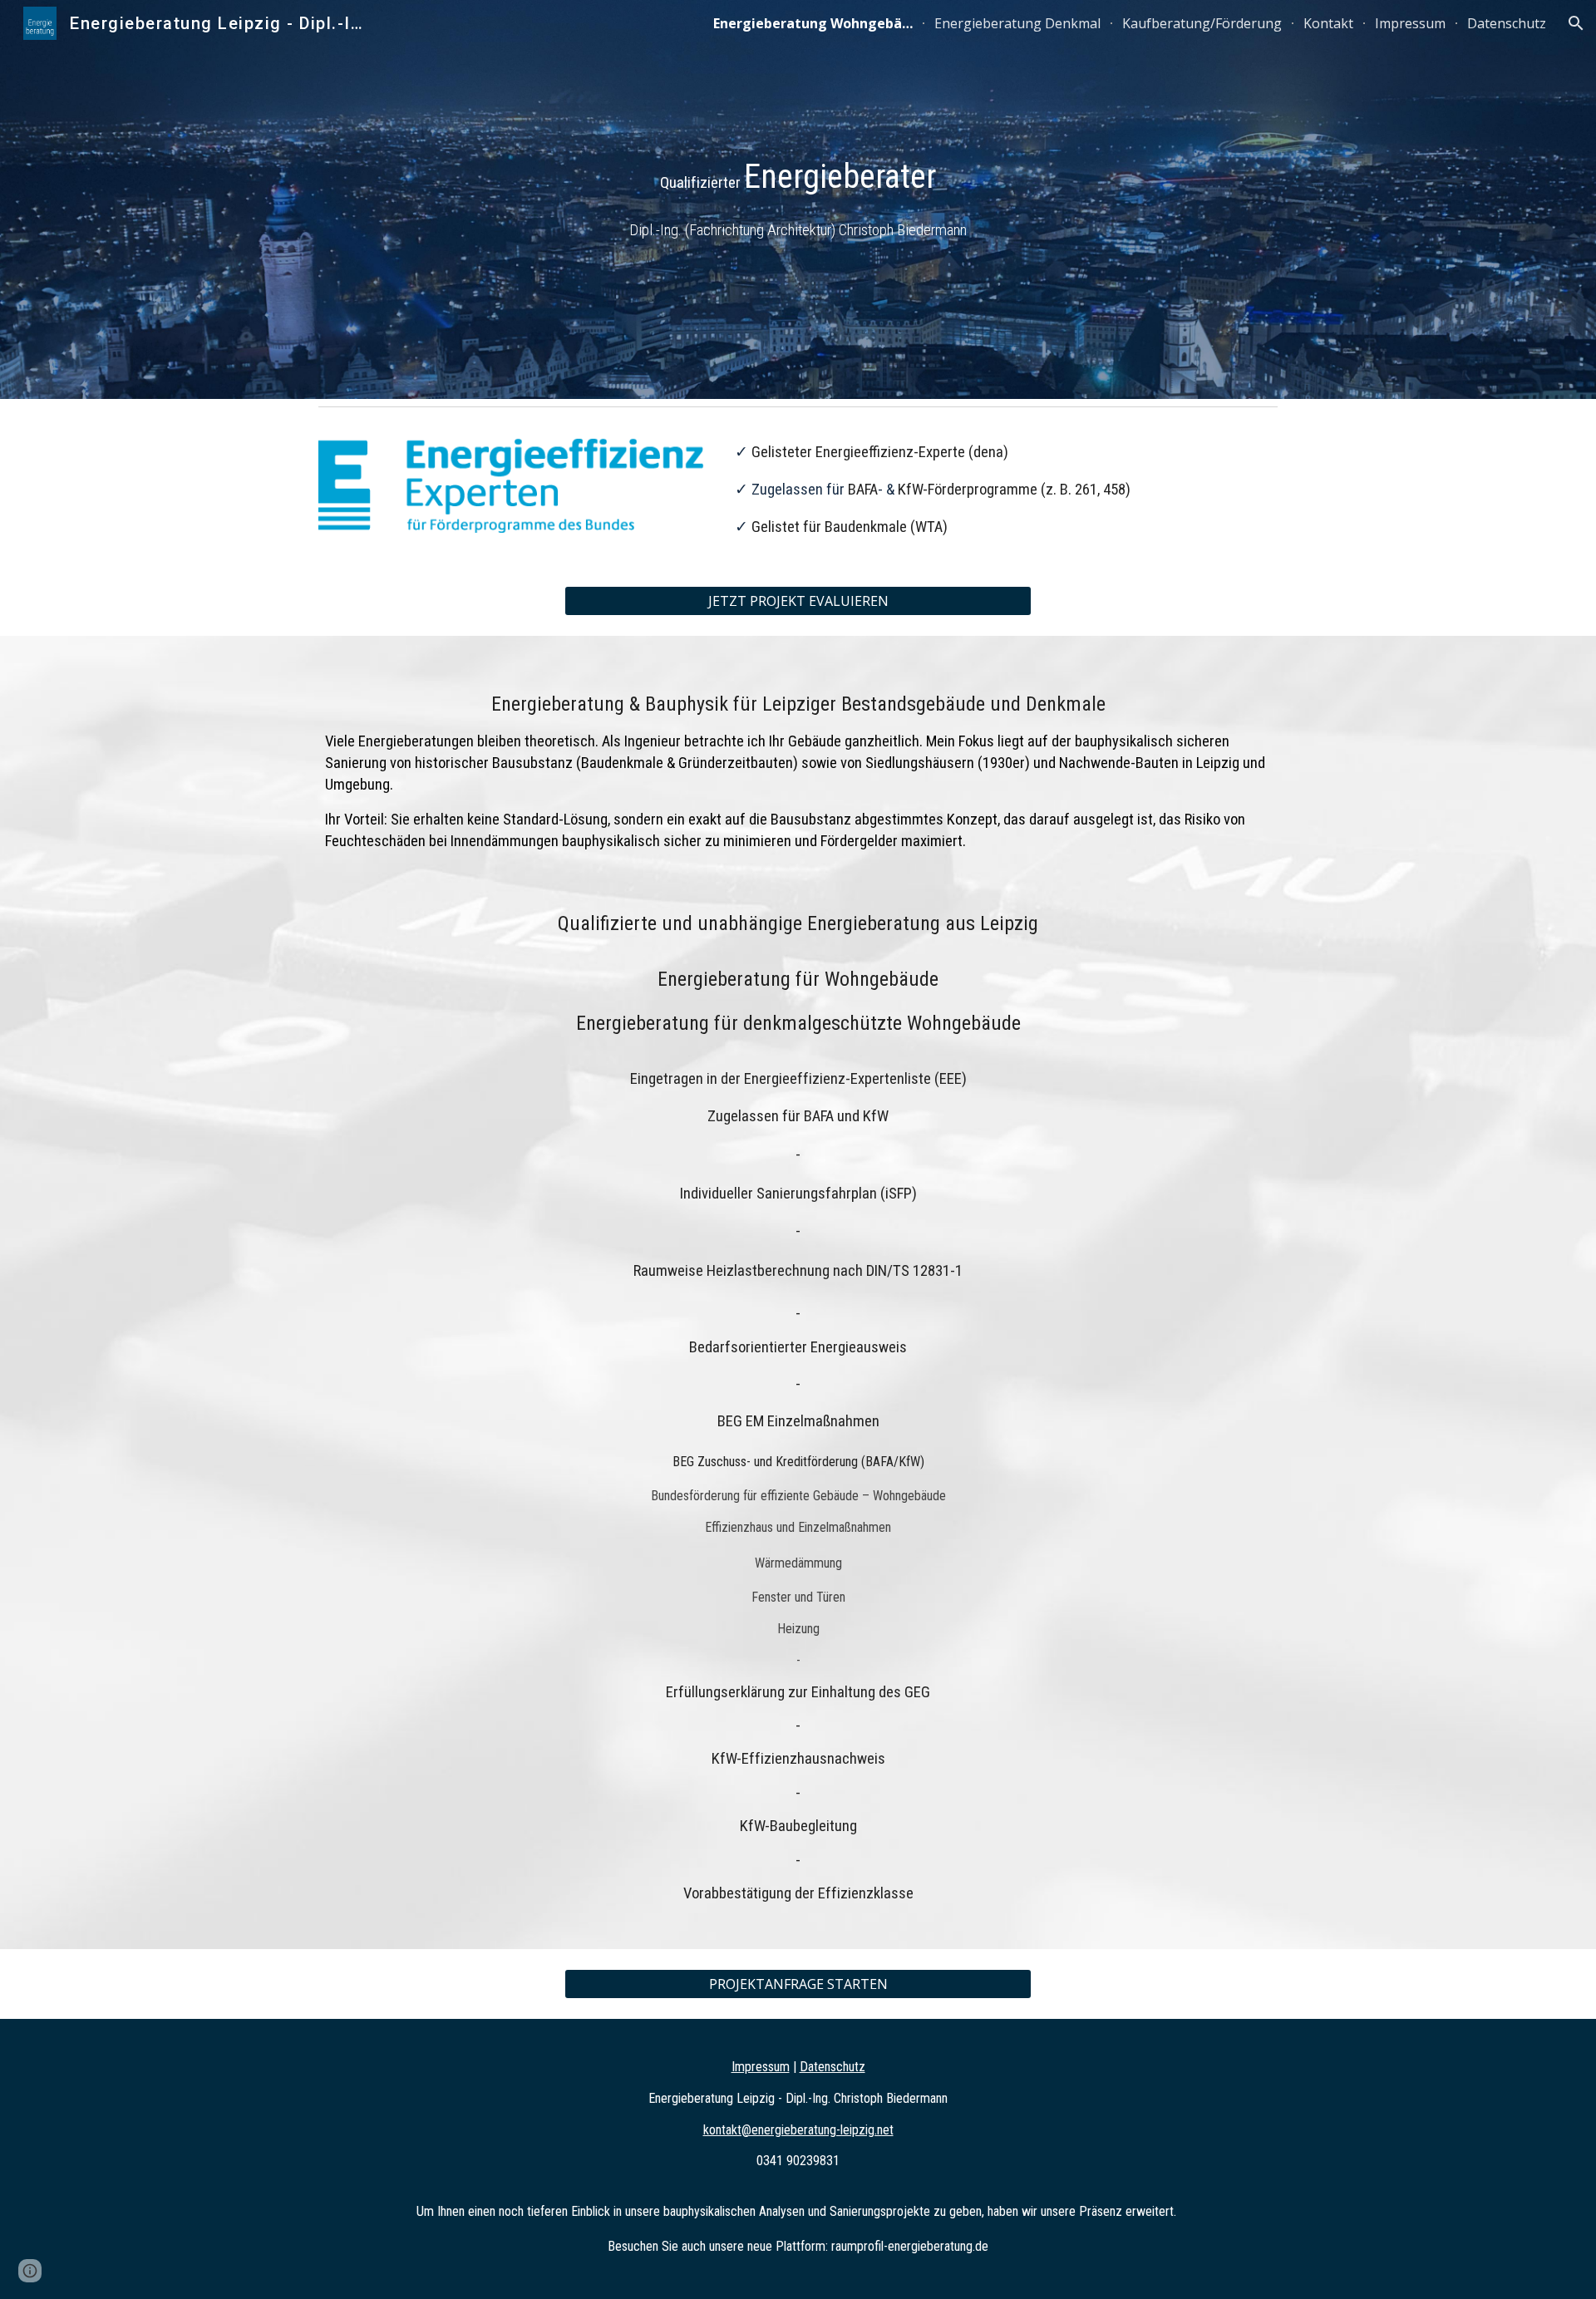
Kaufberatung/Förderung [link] (1202, 23)
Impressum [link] (1410, 23)
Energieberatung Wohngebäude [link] (813, 23)
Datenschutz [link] (1507, 23)
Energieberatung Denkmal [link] (1017, 23)
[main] (798, 199)
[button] (1576, 23)
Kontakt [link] (1328, 23)
